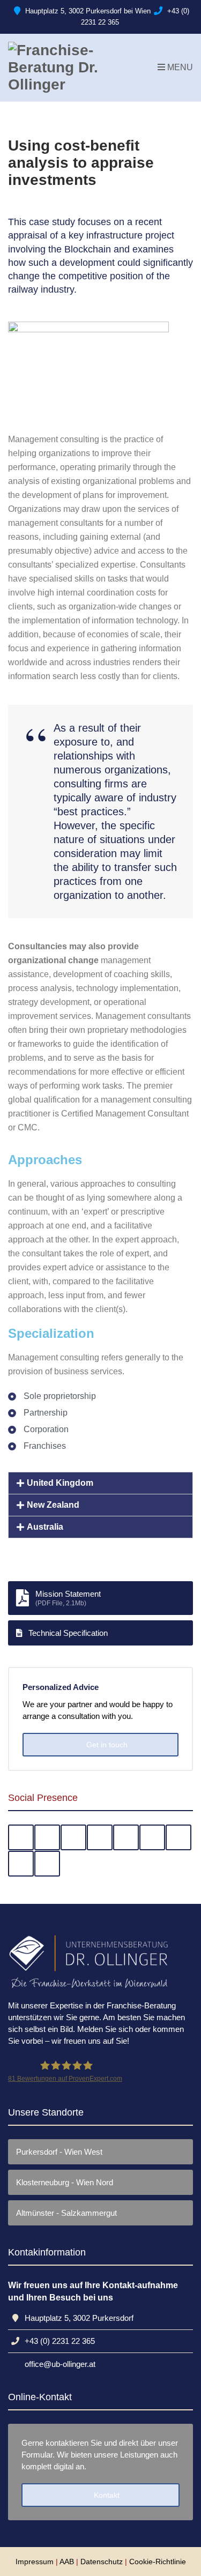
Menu (179, 67)
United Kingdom (60, 1483)
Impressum (35, 2562)
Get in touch (106, 1745)
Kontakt (106, 2495)
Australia (45, 1527)
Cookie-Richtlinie (158, 2562)
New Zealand (53, 1505)
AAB (67, 2562)
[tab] (100, 1483)
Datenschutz (102, 2562)
